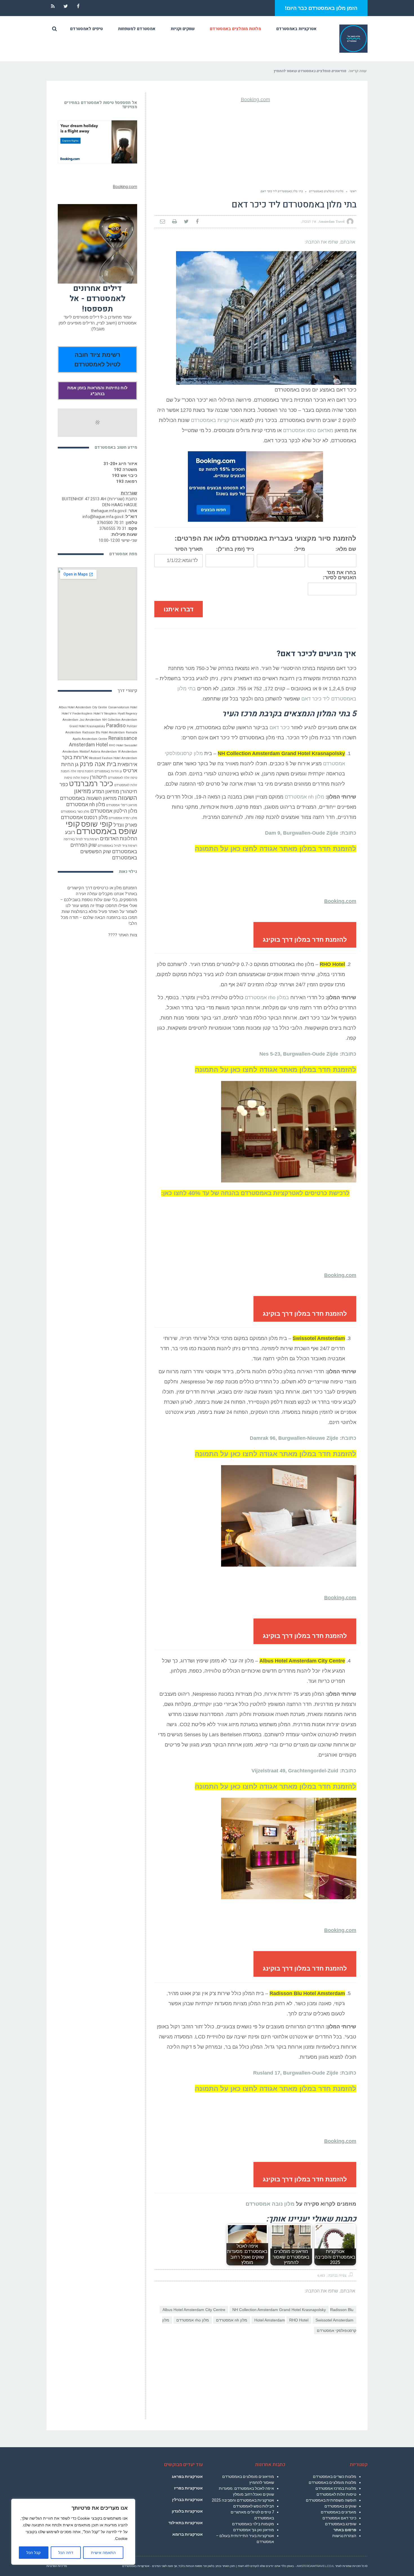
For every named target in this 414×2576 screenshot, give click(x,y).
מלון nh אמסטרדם (304, 797)
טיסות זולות (81, 778)
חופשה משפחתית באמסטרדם (331, 2500)
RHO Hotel (299, 2320)
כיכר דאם (280, 728)
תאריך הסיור (189, 549)
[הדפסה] (174, 222)
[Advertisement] (255, 146)
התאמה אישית (103, 2553)
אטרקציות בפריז (188, 2488)
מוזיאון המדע (106, 791)
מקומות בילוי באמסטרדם (253, 2524)
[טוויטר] (186, 222)
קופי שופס (97, 824)
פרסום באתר (345, 2530)
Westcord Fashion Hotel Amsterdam (113, 758)
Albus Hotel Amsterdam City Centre (194, 2310)
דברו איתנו (179, 609)
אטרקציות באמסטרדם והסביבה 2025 (243, 2500)
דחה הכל (66, 2553)
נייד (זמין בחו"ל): (235, 549)
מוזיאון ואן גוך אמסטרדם (254, 2530)
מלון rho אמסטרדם (193, 2320)
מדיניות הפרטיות (57, 2566)
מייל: (300, 549)
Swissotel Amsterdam (334, 2320)
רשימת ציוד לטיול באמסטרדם (117, 846)
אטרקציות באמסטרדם (215, 420)
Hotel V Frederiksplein (77, 714)
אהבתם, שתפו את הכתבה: (330, 242)
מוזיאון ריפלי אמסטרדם (122, 805)
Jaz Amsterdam (90, 720)
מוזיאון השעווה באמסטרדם (88, 798)
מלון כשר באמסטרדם (75, 812)
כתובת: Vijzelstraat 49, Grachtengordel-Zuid (304, 1771)
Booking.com (255, 99)
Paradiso (116, 726)
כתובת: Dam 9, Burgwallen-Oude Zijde (311, 833)
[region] (73, 2532)
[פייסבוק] (197, 222)
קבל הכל (34, 2553)
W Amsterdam (128, 752)
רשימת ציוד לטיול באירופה (81, 839)
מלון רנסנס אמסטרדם (84, 817)
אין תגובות (309, 222)
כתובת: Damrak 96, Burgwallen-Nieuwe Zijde (303, 1438)
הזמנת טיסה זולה (82, 771)
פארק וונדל (125, 825)
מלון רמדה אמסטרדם (123, 818)
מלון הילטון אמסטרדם (114, 811)
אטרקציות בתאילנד (186, 2523)
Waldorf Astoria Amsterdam (98, 752)
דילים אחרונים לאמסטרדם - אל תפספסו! (97, 299)
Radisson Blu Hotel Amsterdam (103, 732)
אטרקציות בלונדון (187, 2511)
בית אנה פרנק (98, 764)
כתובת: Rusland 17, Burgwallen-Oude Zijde (305, 2073)
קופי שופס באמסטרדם (101, 828)
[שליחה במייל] (163, 222)
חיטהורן (98, 777)
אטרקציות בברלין (187, 2500)
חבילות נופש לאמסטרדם (254, 2506)
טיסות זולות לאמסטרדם (336, 2494)
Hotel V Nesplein (105, 714)
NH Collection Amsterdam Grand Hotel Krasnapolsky (279, 2310)
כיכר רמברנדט (91, 784)
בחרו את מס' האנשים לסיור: (340, 575)
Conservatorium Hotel (123, 707)
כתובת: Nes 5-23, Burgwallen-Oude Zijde (308, 1054)
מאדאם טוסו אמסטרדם (308, 430)
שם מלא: (346, 549)
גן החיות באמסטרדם (108, 771)
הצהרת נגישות (344, 2536)
